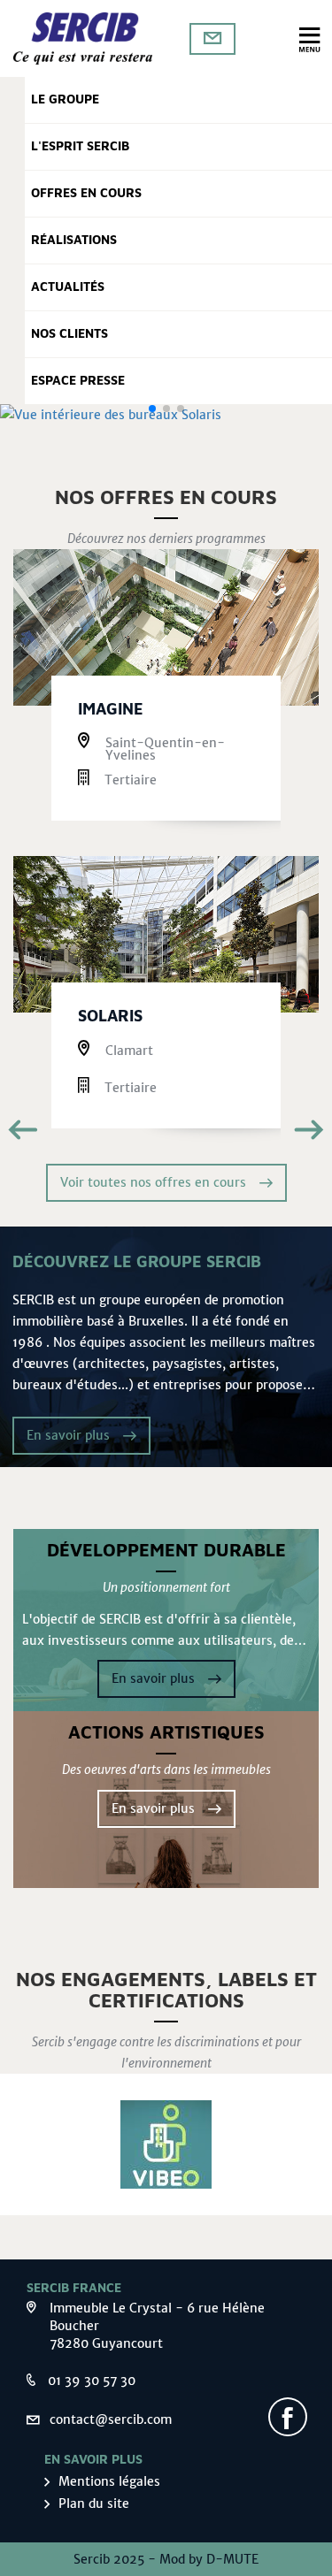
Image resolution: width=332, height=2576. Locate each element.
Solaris (110, 1017)
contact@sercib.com (111, 2419)
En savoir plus (68, 1435)
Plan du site (94, 2503)
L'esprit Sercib (80, 147)
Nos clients (69, 334)
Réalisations (74, 241)
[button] (152, 409)
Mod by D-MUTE (209, 2559)
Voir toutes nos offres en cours (153, 1182)
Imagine (111, 710)
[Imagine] (166, 627)
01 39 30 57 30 (92, 2381)
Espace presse (78, 381)
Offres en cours (86, 194)
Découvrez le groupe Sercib (137, 1263)
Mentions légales (109, 2481)
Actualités (68, 287)
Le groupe (65, 100)
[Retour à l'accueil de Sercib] (83, 38)
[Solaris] (166, 934)
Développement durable (166, 1551)
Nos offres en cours (166, 498)
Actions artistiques (166, 1733)
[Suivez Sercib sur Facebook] (288, 2417)
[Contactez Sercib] (212, 39)
